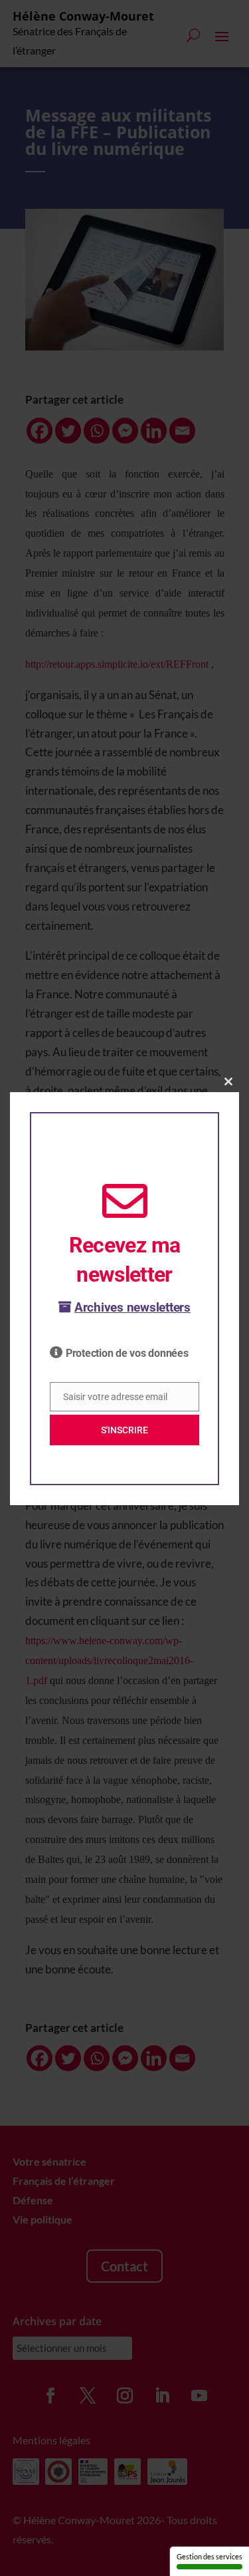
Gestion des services (209, 2556)
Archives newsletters (132, 1307)
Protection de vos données (127, 1353)
